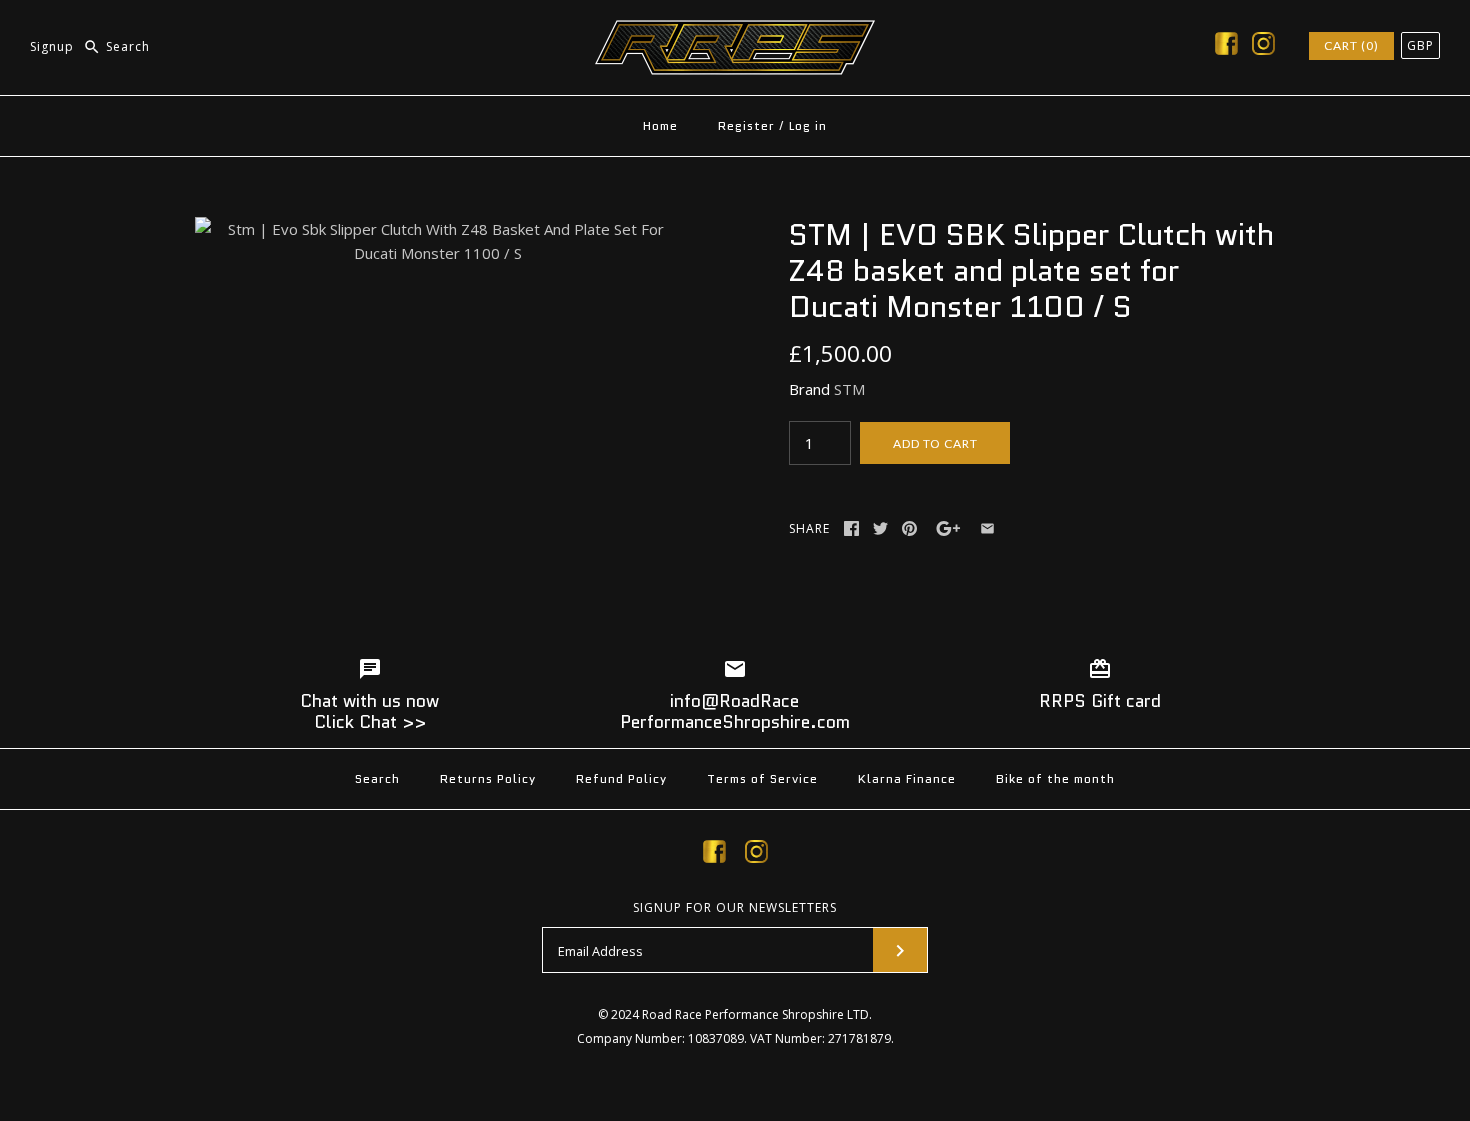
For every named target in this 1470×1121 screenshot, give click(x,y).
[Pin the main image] (909, 528)
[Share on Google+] (948, 528)
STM (849, 389)
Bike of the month (1055, 778)
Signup (52, 46)
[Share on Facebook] (851, 528)
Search (377, 778)
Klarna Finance (907, 778)
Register (746, 125)
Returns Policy (488, 778)
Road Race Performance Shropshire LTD (755, 1014)
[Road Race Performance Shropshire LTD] (735, 32)
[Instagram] (1263, 47)
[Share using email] (987, 528)
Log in (808, 125)
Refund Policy (621, 778)
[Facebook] (1226, 47)
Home (660, 125)
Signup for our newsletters (735, 908)
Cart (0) (1351, 45)
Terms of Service (762, 778)
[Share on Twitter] (880, 528)
